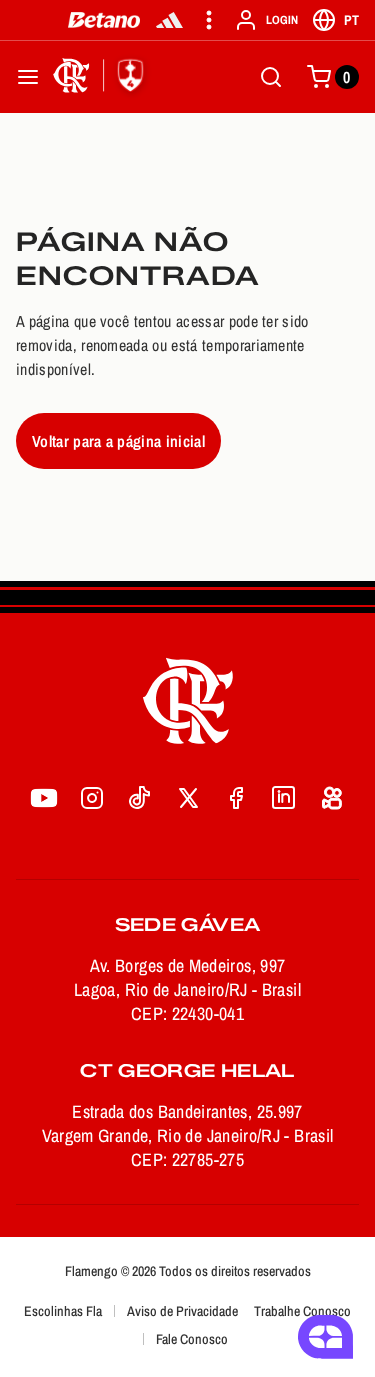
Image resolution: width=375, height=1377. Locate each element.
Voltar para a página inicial (118, 441)
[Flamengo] (102, 77)
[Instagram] (92, 798)
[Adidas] (169, 20)
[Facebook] (236, 798)
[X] (188, 798)
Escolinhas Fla (63, 1311)
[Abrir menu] (28, 77)
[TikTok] (140, 798)
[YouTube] (44, 798)
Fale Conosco (192, 1339)
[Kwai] (332, 798)
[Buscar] (271, 77)
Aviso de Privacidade (182, 1311)
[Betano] (104, 20)
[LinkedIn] (284, 798)
